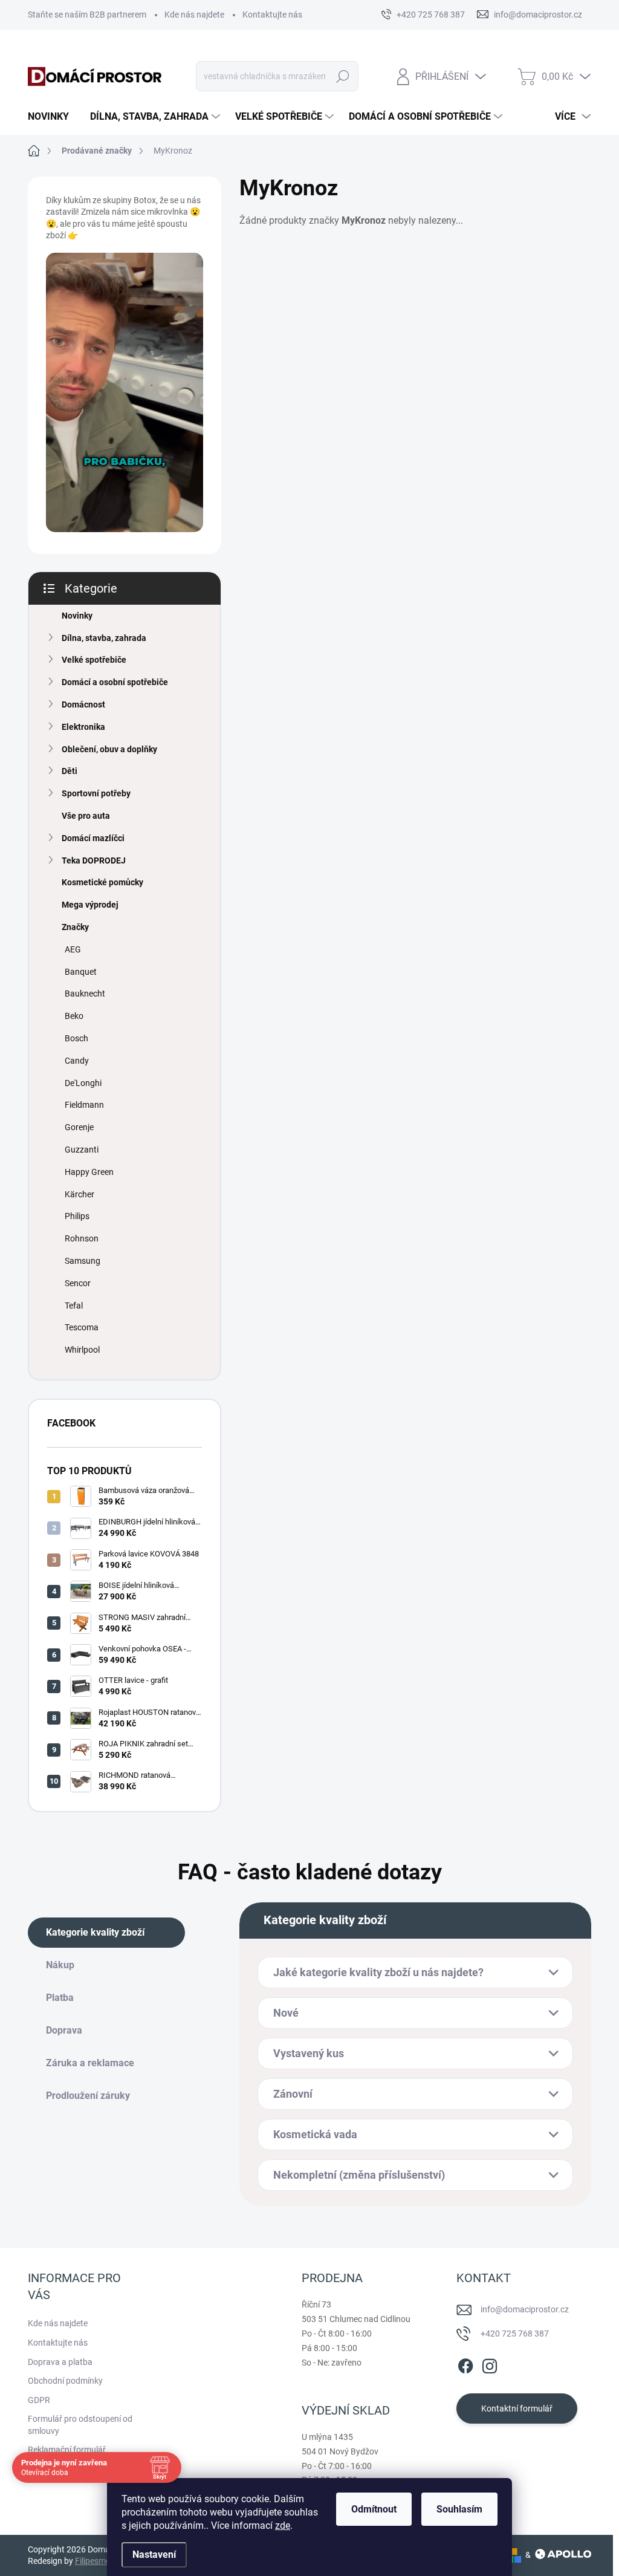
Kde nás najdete (194, 15)
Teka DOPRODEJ (94, 860)
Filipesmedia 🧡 (104, 2561)
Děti (70, 771)
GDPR (39, 2400)
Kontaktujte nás (272, 15)
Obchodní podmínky (65, 2381)
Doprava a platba (60, 2362)
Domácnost (83, 704)
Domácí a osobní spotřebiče (115, 682)
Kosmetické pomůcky (102, 882)
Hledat (342, 76)
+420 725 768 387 (515, 2334)
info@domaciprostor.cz (525, 2309)
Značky (75, 927)
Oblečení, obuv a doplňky (109, 749)
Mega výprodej (90, 905)
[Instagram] (490, 2364)
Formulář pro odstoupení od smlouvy (80, 2425)
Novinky (77, 616)
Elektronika (83, 727)
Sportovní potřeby (96, 793)
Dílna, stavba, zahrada (104, 638)
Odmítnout (374, 2509)
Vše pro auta (86, 816)
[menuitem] (53, 117)
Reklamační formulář (67, 2450)
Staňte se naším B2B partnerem (87, 15)
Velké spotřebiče (94, 660)
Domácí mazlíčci (93, 838)
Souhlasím (459, 2509)
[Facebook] (465, 2364)
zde (283, 2526)
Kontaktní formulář (517, 2408)
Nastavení (154, 2555)
